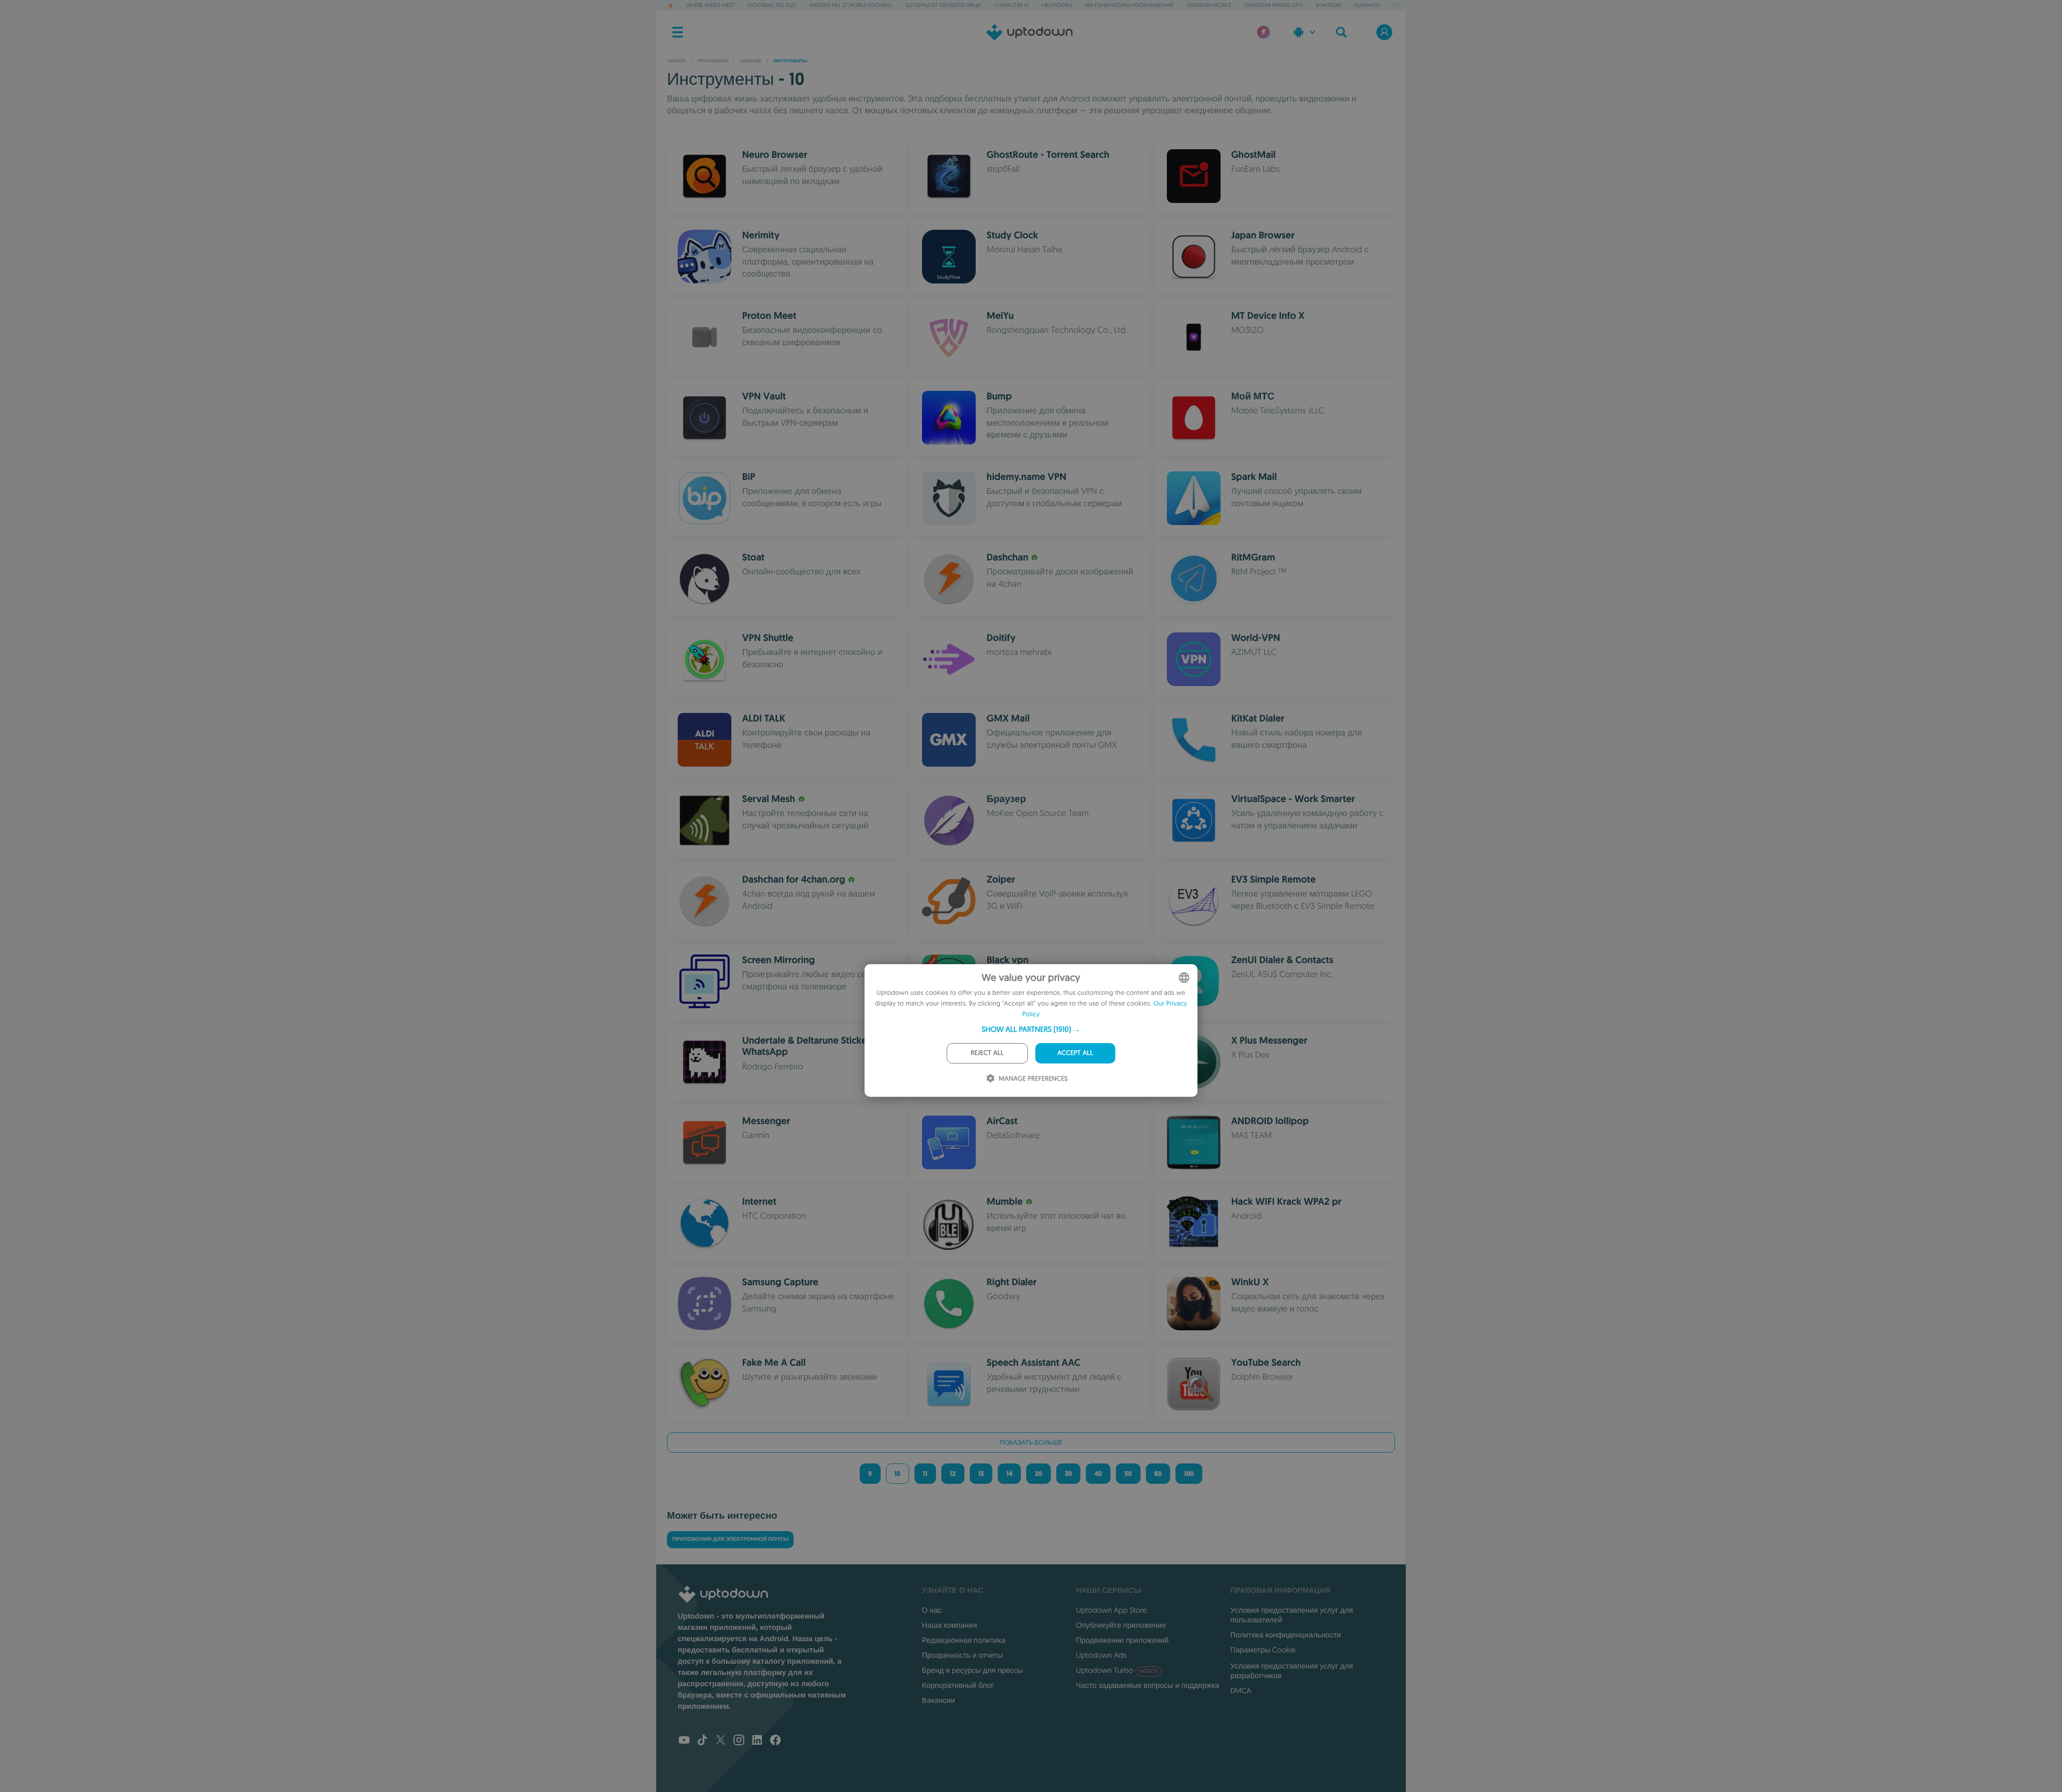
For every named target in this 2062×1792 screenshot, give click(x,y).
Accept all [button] (1075, 1053)
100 (1189, 1474)
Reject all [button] (987, 1053)
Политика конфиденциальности (1286, 1635)
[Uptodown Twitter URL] (721, 1741)
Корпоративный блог (958, 1685)
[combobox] (1184, 978)
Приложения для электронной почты (730, 1539)
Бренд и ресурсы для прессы (972, 1670)
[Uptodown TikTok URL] (702, 1741)
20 (1038, 1474)
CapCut (1402, 5)
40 (1098, 1474)
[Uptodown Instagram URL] (739, 1741)
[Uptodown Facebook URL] (775, 1741)
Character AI (1011, 5)
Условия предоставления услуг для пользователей (1292, 1615)
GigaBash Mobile (1209, 5)
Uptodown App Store (1112, 1610)
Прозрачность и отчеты (963, 1655)
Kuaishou (1367, 5)
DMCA (1241, 1691)
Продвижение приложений (1122, 1640)
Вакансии (939, 1700)
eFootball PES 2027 (772, 5)
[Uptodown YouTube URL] (684, 1741)
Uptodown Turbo (1117, 1670)
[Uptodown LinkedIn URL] (757, 1741)
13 (981, 1474)
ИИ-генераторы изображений (1130, 5)
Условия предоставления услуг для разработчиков (1292, 1671)
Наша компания (950, 1625)
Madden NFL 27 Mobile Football (851, 5)
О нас (932, 1610)
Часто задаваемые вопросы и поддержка (1148, 1685)
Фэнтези (1328, 5)
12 (953, 1474)
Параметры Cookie (1263, 1650)
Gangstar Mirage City (1273, 5)
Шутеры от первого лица (943, 5)
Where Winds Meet (710, 5)
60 (1158, 1474)
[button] (1031, 1029)
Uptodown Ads (1101, 1655)
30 (1068, 1474)
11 (925, 1474)
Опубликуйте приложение (1121, 1625)
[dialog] (1031, 1030)
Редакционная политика (964, 1640)
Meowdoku (1057, 5)
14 (1009, 1474)
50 (1128, 1474)
